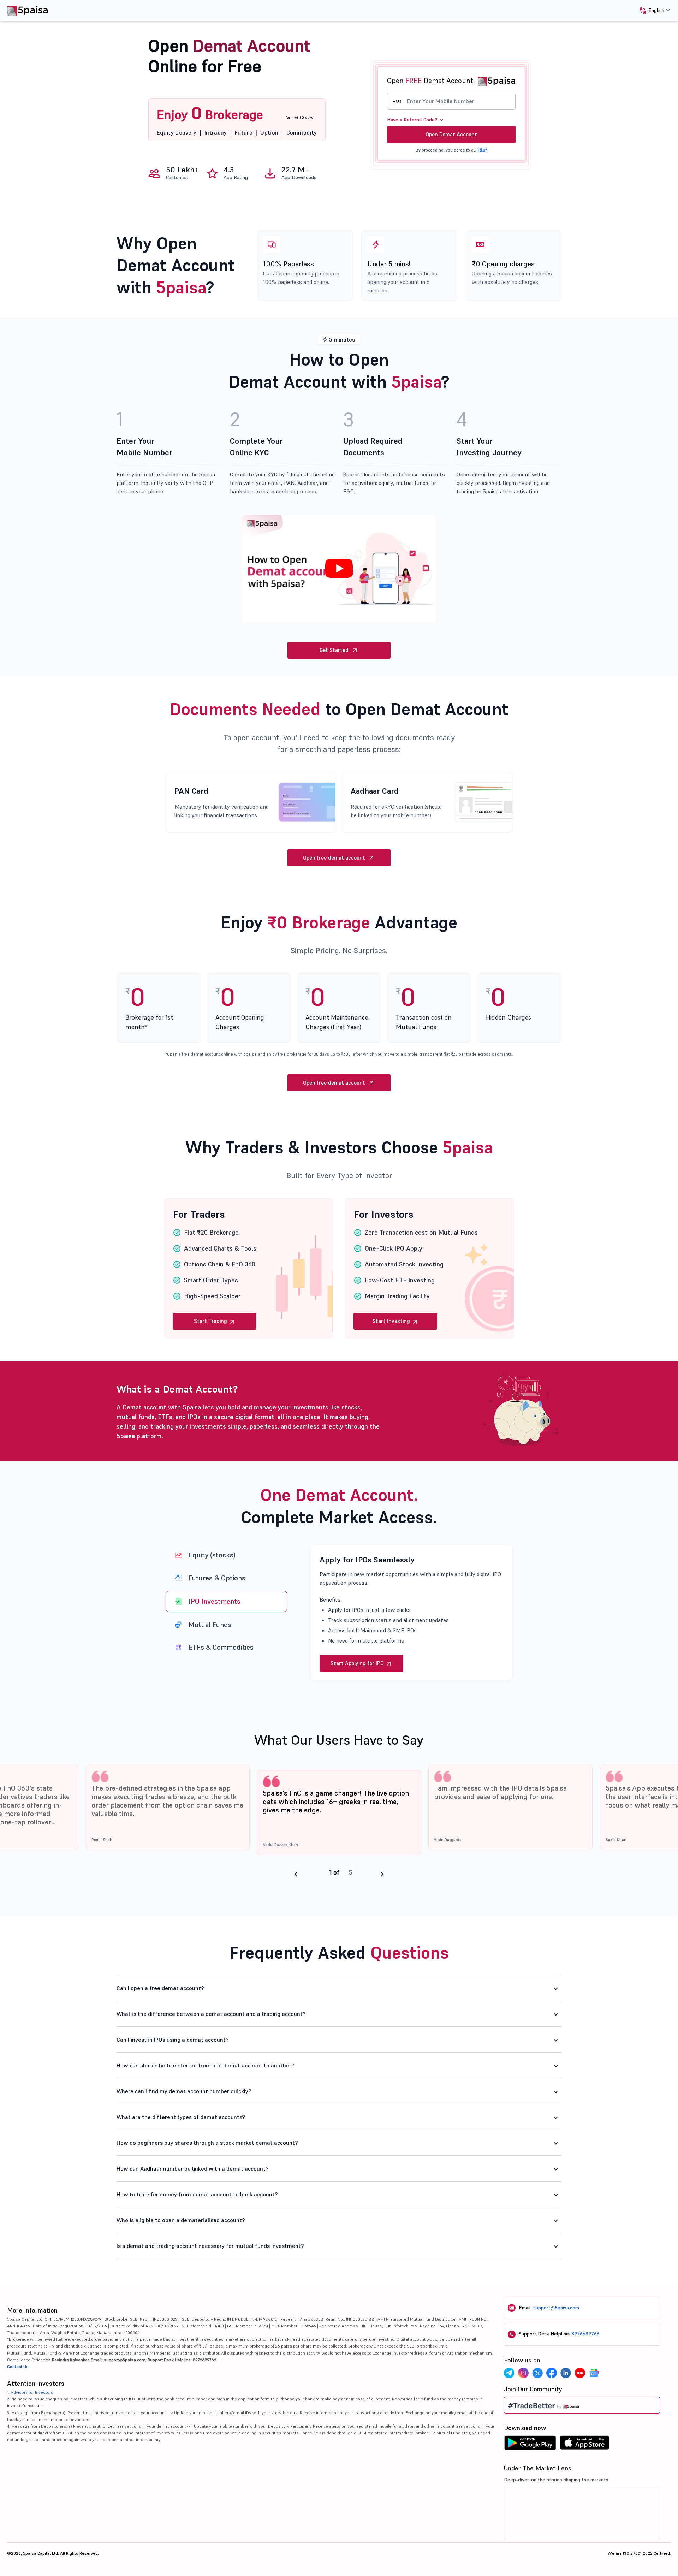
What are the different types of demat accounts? (181, 2117)
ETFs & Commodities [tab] (221, 1647)
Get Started (334, 650)
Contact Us (18, 2366)
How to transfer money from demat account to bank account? (197, 2194)
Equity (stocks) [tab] (212, 1555)
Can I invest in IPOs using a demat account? (173, 2040)
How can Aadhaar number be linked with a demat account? (193, 2168)
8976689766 (585, 2334)
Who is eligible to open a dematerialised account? (181, 2220)
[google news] (594, 2373)
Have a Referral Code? (412, 120)
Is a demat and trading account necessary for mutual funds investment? (210, 2246)
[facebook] (552, 2373)
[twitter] (537, 2373)
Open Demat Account (451, 134)
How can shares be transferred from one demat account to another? (206, 2065)
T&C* (482, 150)
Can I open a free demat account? (160, 1988)
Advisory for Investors (32, 2392)
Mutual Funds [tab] (210, 1624)
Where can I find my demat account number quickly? (184, 2091)
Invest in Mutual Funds (358, 1663)
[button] (652, 11)
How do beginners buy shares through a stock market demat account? (207, 2143)
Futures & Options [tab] (217, 1578)
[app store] (585, 2445)
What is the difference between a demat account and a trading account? (211, 2014)
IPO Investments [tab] (214, 1601)
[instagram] (523, 2373)
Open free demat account (334, 858)
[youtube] (580, 2373)
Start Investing (392, 1321)
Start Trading (211, 1321)
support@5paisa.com (556, 2308)
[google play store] (530, 2445)
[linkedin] (566, 2373)
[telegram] (509, 2373)
